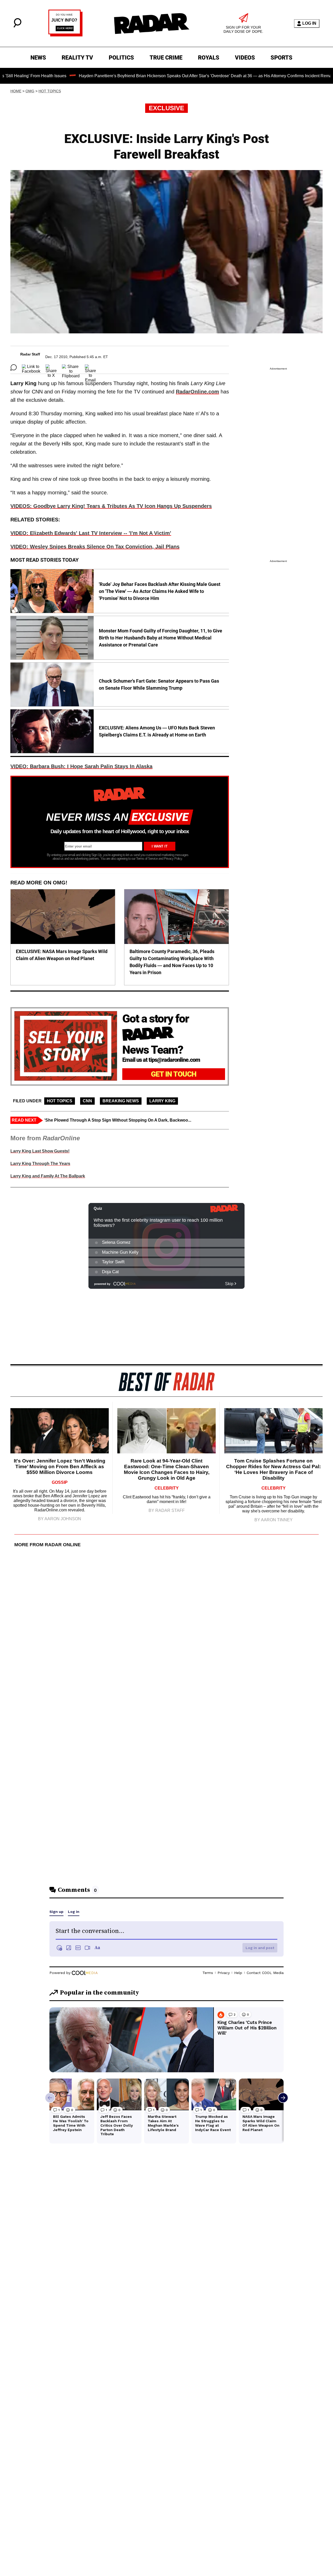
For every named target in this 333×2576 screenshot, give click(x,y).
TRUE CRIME (166, 58)
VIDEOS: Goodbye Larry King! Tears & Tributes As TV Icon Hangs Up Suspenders (111, 506)
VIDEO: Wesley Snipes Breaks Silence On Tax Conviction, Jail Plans (95, 547)
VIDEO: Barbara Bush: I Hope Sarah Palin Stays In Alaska (81, 766)
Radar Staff (30, 354)
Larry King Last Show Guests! (40, 1151)
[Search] (17, 26)
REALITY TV (77, 58)
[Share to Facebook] (31, 367)
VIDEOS (245, 58)
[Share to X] (51, 367)
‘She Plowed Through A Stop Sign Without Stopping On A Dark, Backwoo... (118, 1120)
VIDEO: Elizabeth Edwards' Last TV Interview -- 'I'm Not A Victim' (91, 533)
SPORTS (281, 58)
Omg (30, 91)
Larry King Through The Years (40, 1164)
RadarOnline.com (197, 392)
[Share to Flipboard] (71, 367)
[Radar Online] (151, 23)
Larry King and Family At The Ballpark (48, 1176)
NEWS (38, 58)
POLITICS (121, 58)
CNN (87, 1101)
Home (16, 91)
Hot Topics (50, 91)
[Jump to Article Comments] (14, 367)
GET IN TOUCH (174, 1074)
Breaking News (121, 1101)
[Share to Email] (90, 367)
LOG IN (309, 23)
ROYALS (209, 58)
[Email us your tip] (65, 35)
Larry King (162, 1101)
